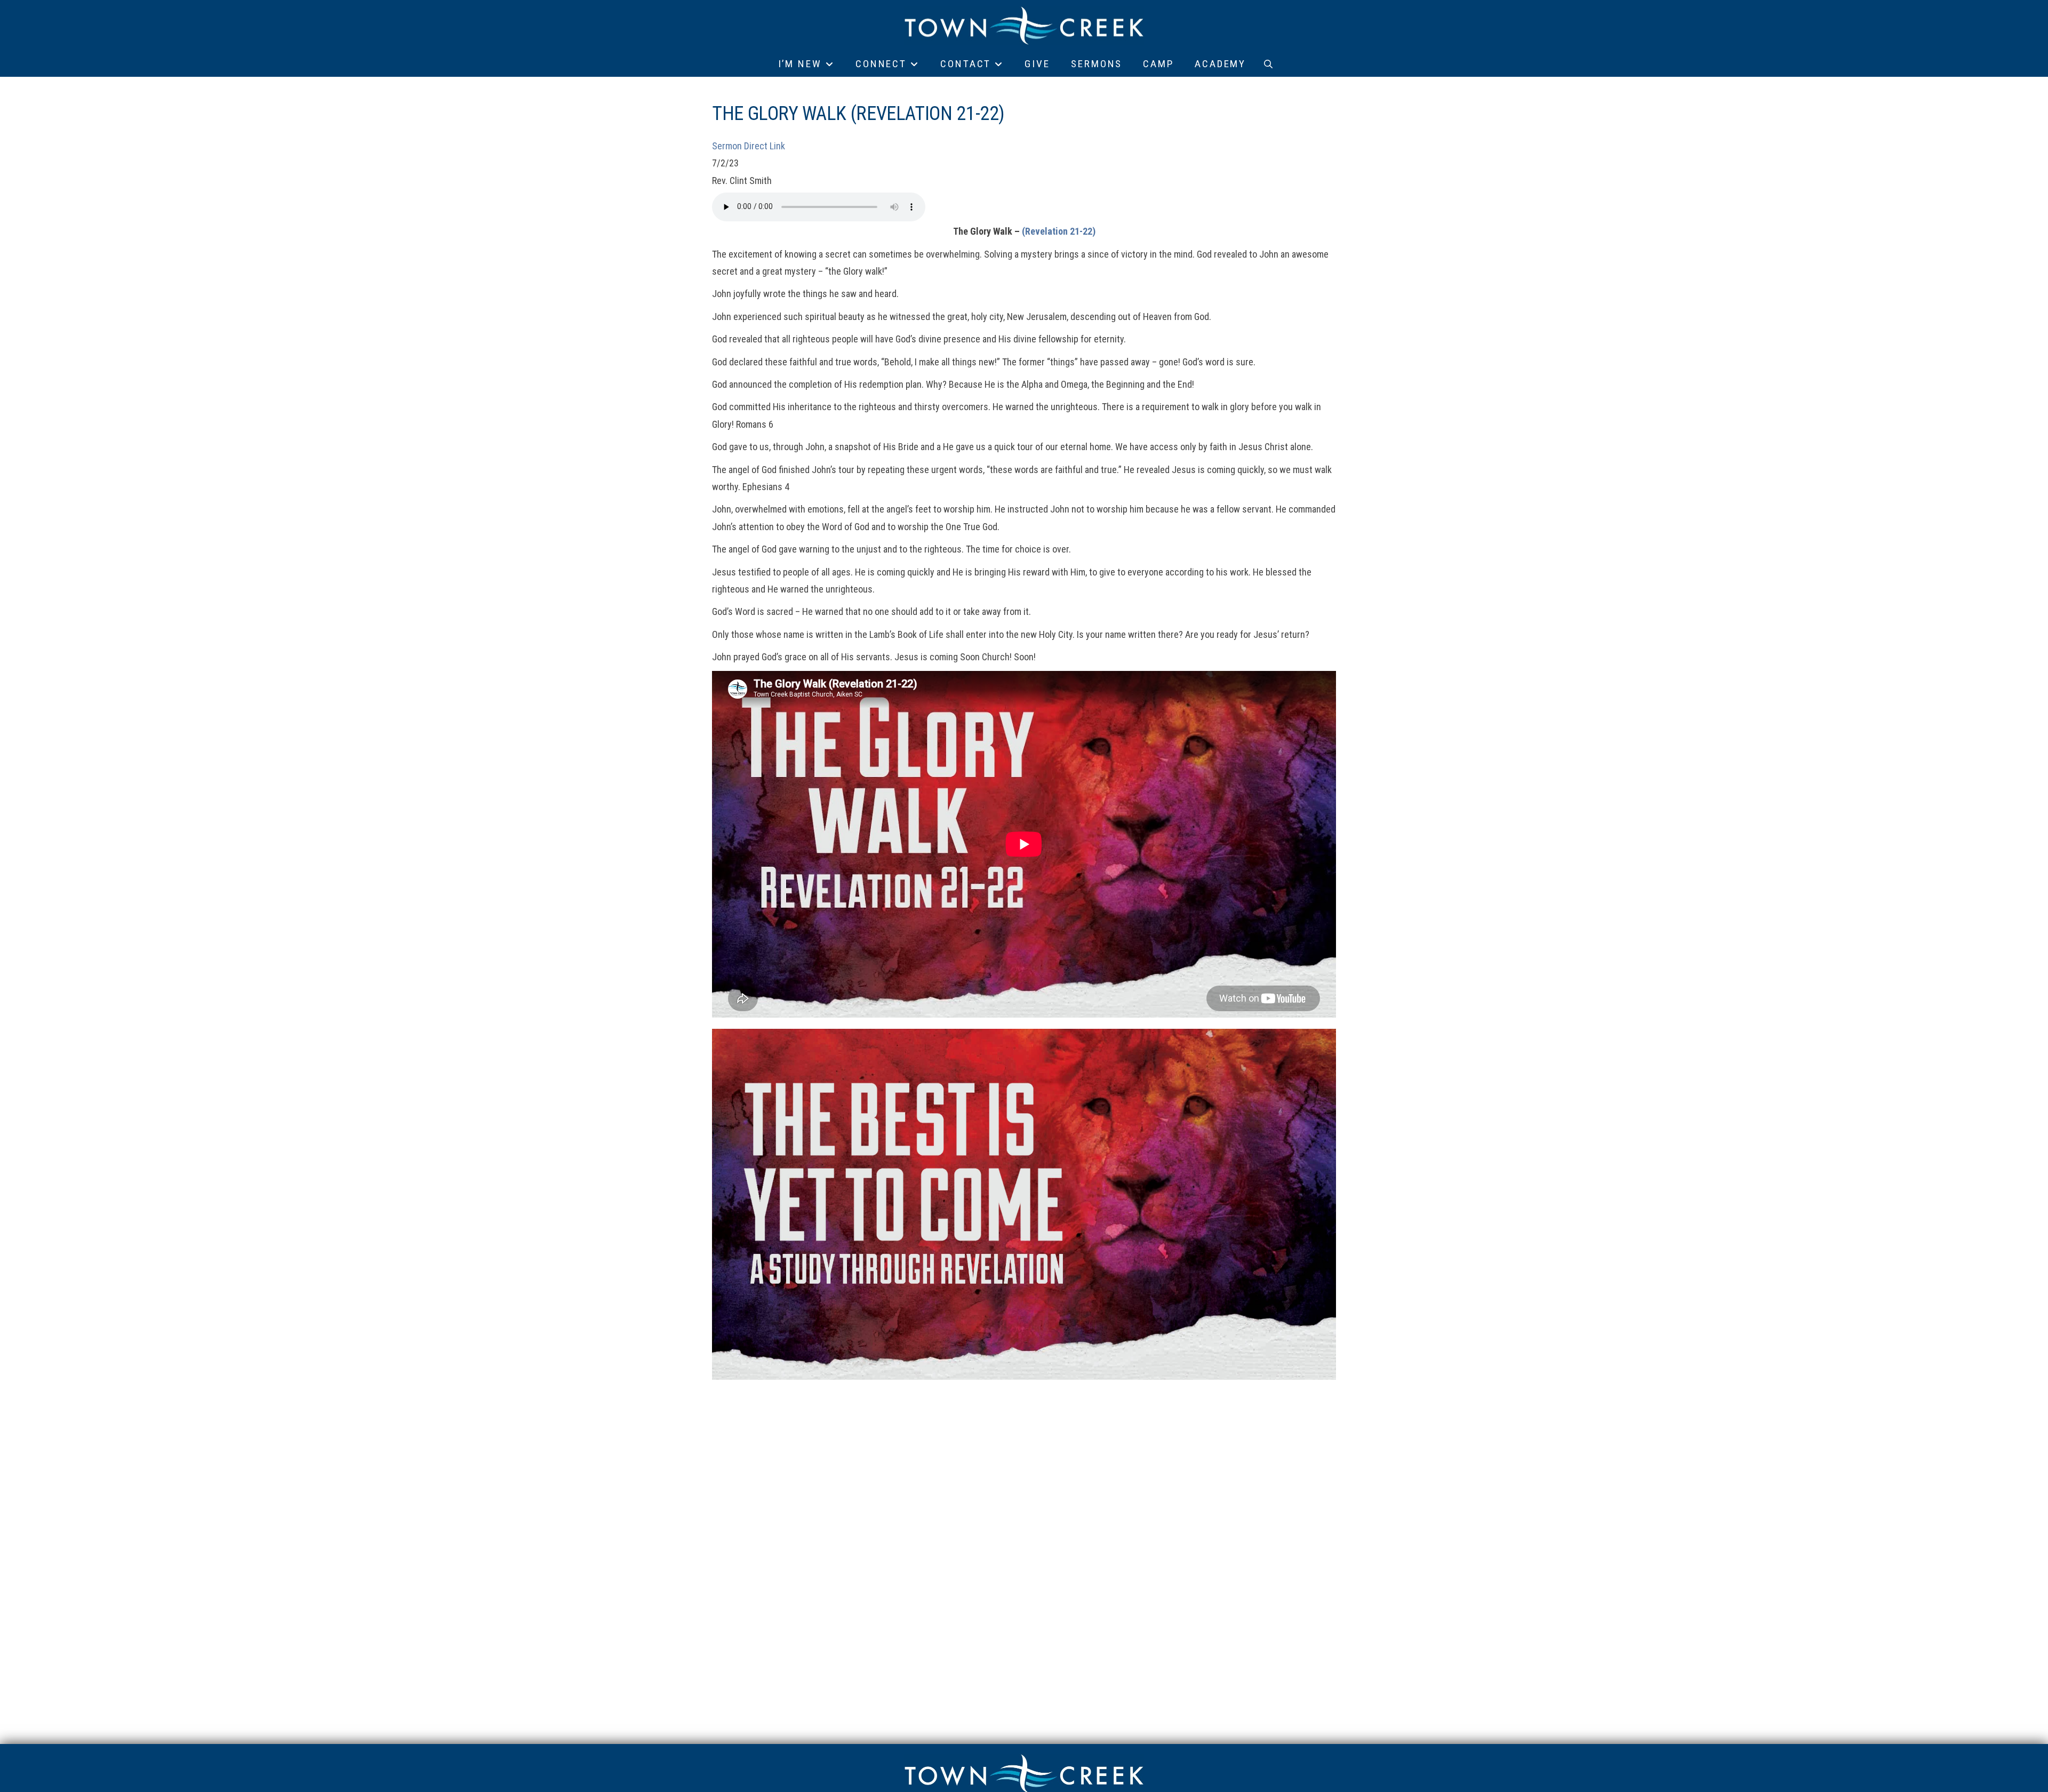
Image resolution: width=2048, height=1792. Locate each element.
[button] (1268, 64)
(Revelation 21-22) (1059, 231)
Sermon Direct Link (749, 146)
